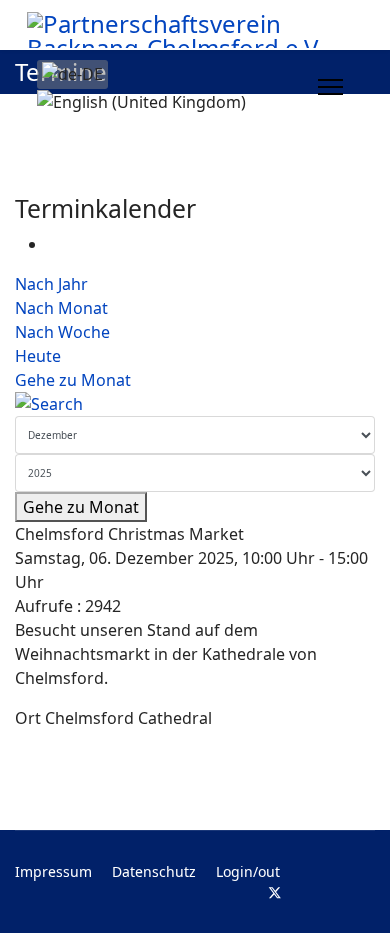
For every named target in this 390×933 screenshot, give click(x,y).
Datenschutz (154, 871)
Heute (38, 356)
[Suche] (195, 404)
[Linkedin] (307, 892)
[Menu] (330, 87)
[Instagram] (338, 892)
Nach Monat (61, 308)
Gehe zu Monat (73, 380)
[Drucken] (53, 244)
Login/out (248, 871)
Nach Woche (62, 332)
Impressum (53, 871)
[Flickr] (369, 892)
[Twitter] (275, 892)
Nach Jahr (51, 284)
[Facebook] (242, 892)
